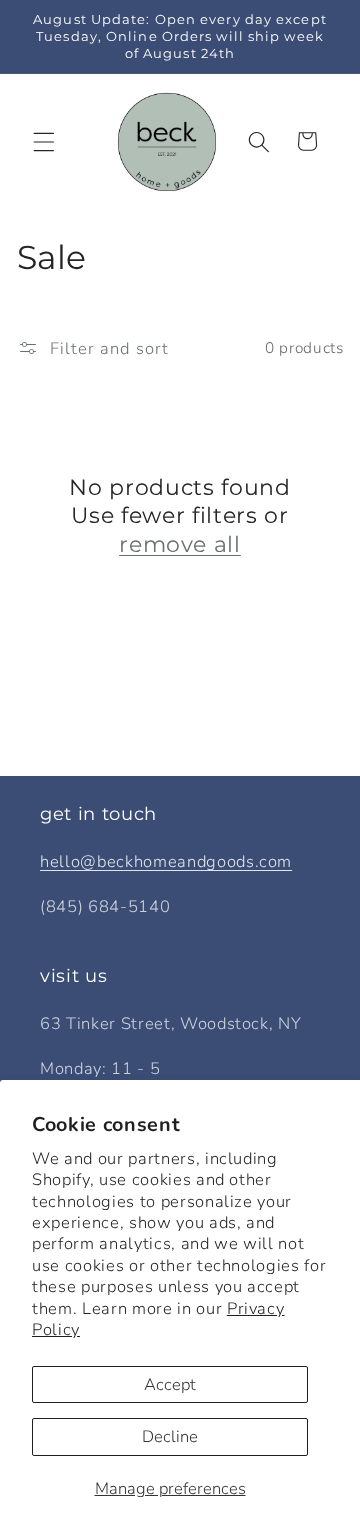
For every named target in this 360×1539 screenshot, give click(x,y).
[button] (44, 141)
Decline (170, 1436)
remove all (180, 544)
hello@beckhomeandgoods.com (166, 861)
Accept (170, 1384)
